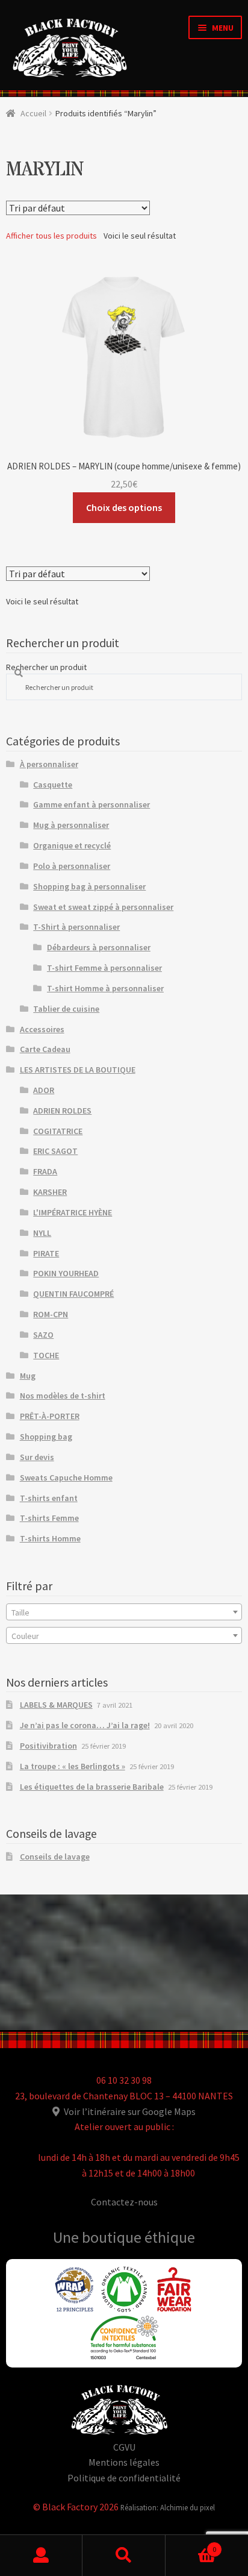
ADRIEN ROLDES (62, 1111)
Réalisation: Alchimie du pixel (168, 2507)
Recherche (124, 2556)
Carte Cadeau (45, 1049)
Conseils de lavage (55, 1857)
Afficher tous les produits (51, 236)
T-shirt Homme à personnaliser (105, 988)
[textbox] (124, 1612)
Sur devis (37, 1457)
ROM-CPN (51, 1314)
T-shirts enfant (49, 1498)
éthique (170, 2237)
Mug (28, 1376)
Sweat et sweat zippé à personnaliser (103, 907)
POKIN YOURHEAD (66, 1273)
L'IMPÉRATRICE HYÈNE (73, 1212)
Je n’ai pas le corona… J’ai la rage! (85, 1725)
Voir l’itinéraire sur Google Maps (129, 2111)
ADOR (44, 1090)
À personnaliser (49, 764)
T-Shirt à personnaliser (76, 927)
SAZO (43, 1335)
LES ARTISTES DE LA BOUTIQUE (78, 1070)
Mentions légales (124, 2462)
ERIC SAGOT (55, 1151)
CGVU (124, 2447)
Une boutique (99, 2237)
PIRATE (46, 1253)
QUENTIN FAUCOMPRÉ (73, 1294)
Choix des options (124, 507)
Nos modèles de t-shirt (63, 1396)
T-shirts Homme (50, 1538)
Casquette (53, 785)
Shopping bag (46, 1437)
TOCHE (46, 1355)
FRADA (45, 1171)
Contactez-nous (124, 2202)
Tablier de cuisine (66, 1009)
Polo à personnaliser (72, 866)
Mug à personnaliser (71, 825)
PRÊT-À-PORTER (50, 1416)
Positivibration (48, 1746)
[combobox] (124, 1612)
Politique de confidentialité (124, 2478)
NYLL (42, 1233)
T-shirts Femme (49, 1518)
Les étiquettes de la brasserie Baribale (92, 1787)
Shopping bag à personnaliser (89, 886)
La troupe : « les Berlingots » (73, 1766)
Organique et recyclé (72, 845)
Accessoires (42, 1029)
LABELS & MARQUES (56, 1705)
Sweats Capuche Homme (66, 1478)
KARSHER (50, 1192)
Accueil (33, 113)
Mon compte (41, 2556)
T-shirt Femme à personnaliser (104, 968)
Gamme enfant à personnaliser (91, 804)
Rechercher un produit (46, 667)
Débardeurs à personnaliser (99, 947)
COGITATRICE (58, 1131)
